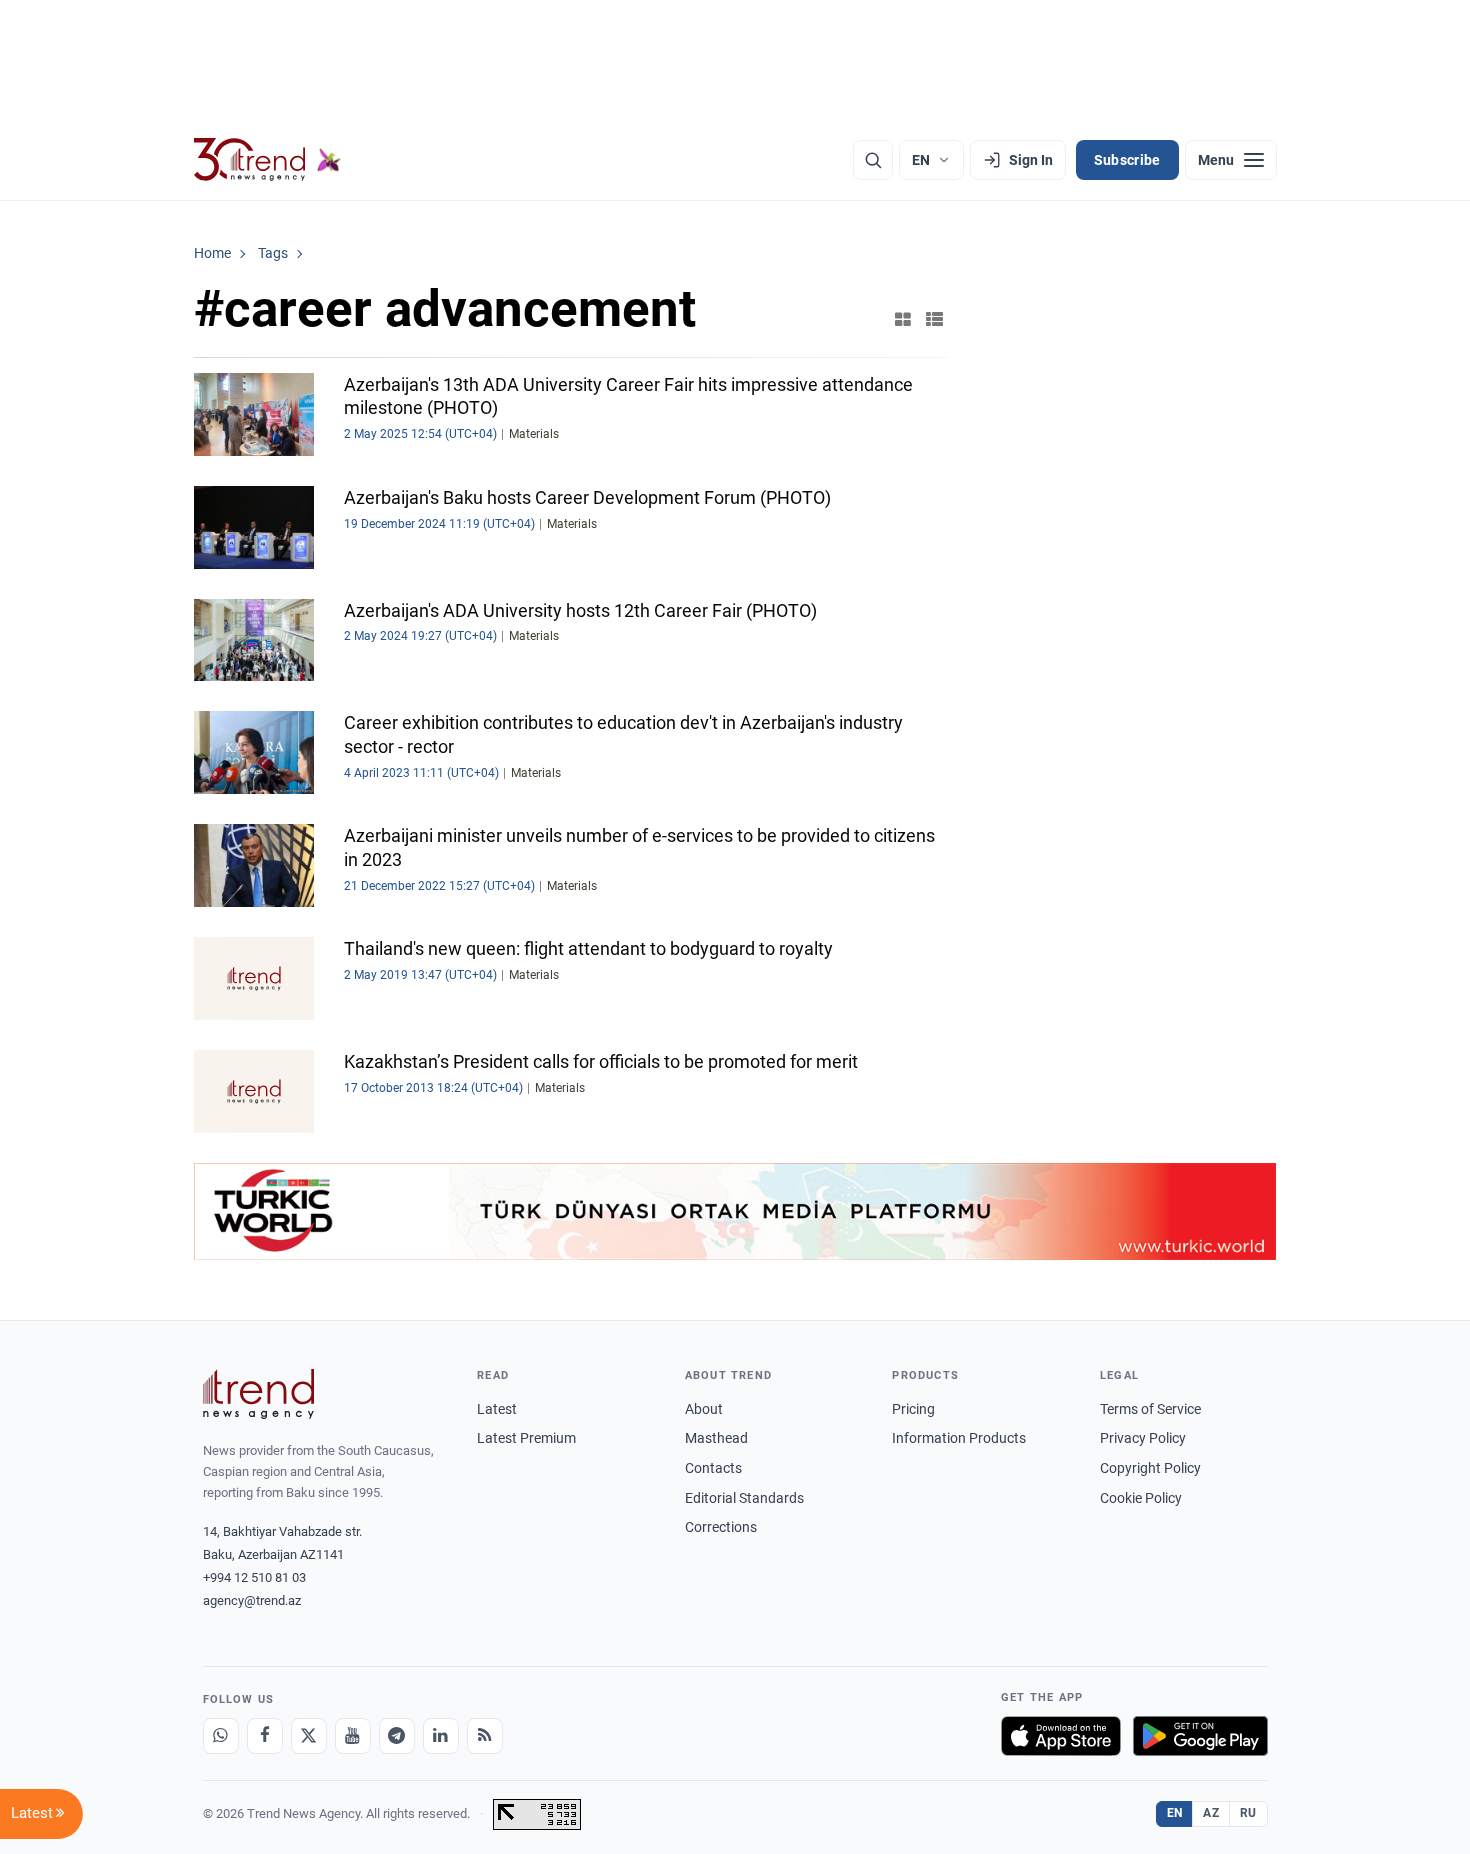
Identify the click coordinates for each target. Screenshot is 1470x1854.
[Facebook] (265, 1736)
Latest (497, 1409)
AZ (1211, 1813)
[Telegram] (397, 1736)
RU (1248, 1813)
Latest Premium (526, 1438)
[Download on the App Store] (1061, 1736)
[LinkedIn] (441, 1736)
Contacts (713, 1468)
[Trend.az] (268, 160)
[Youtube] (353, 1736)
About (704, 1409)
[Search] (873, 160)
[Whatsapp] (221, 1736)
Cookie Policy (1141, 1498)
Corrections (721, 1527)
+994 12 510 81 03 (254, 1577)
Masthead (716, 1438)
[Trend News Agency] (259, 1394)
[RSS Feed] (485, 1736)
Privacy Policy (1143, 1438)
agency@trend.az (252, 1600)
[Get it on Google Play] (1200, 1736)
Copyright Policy (1150, 1468)
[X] (309, 1736)
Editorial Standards (744, 1498)
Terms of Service (1150, 1409)
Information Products (959, 1438)
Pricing (913, 1409)
